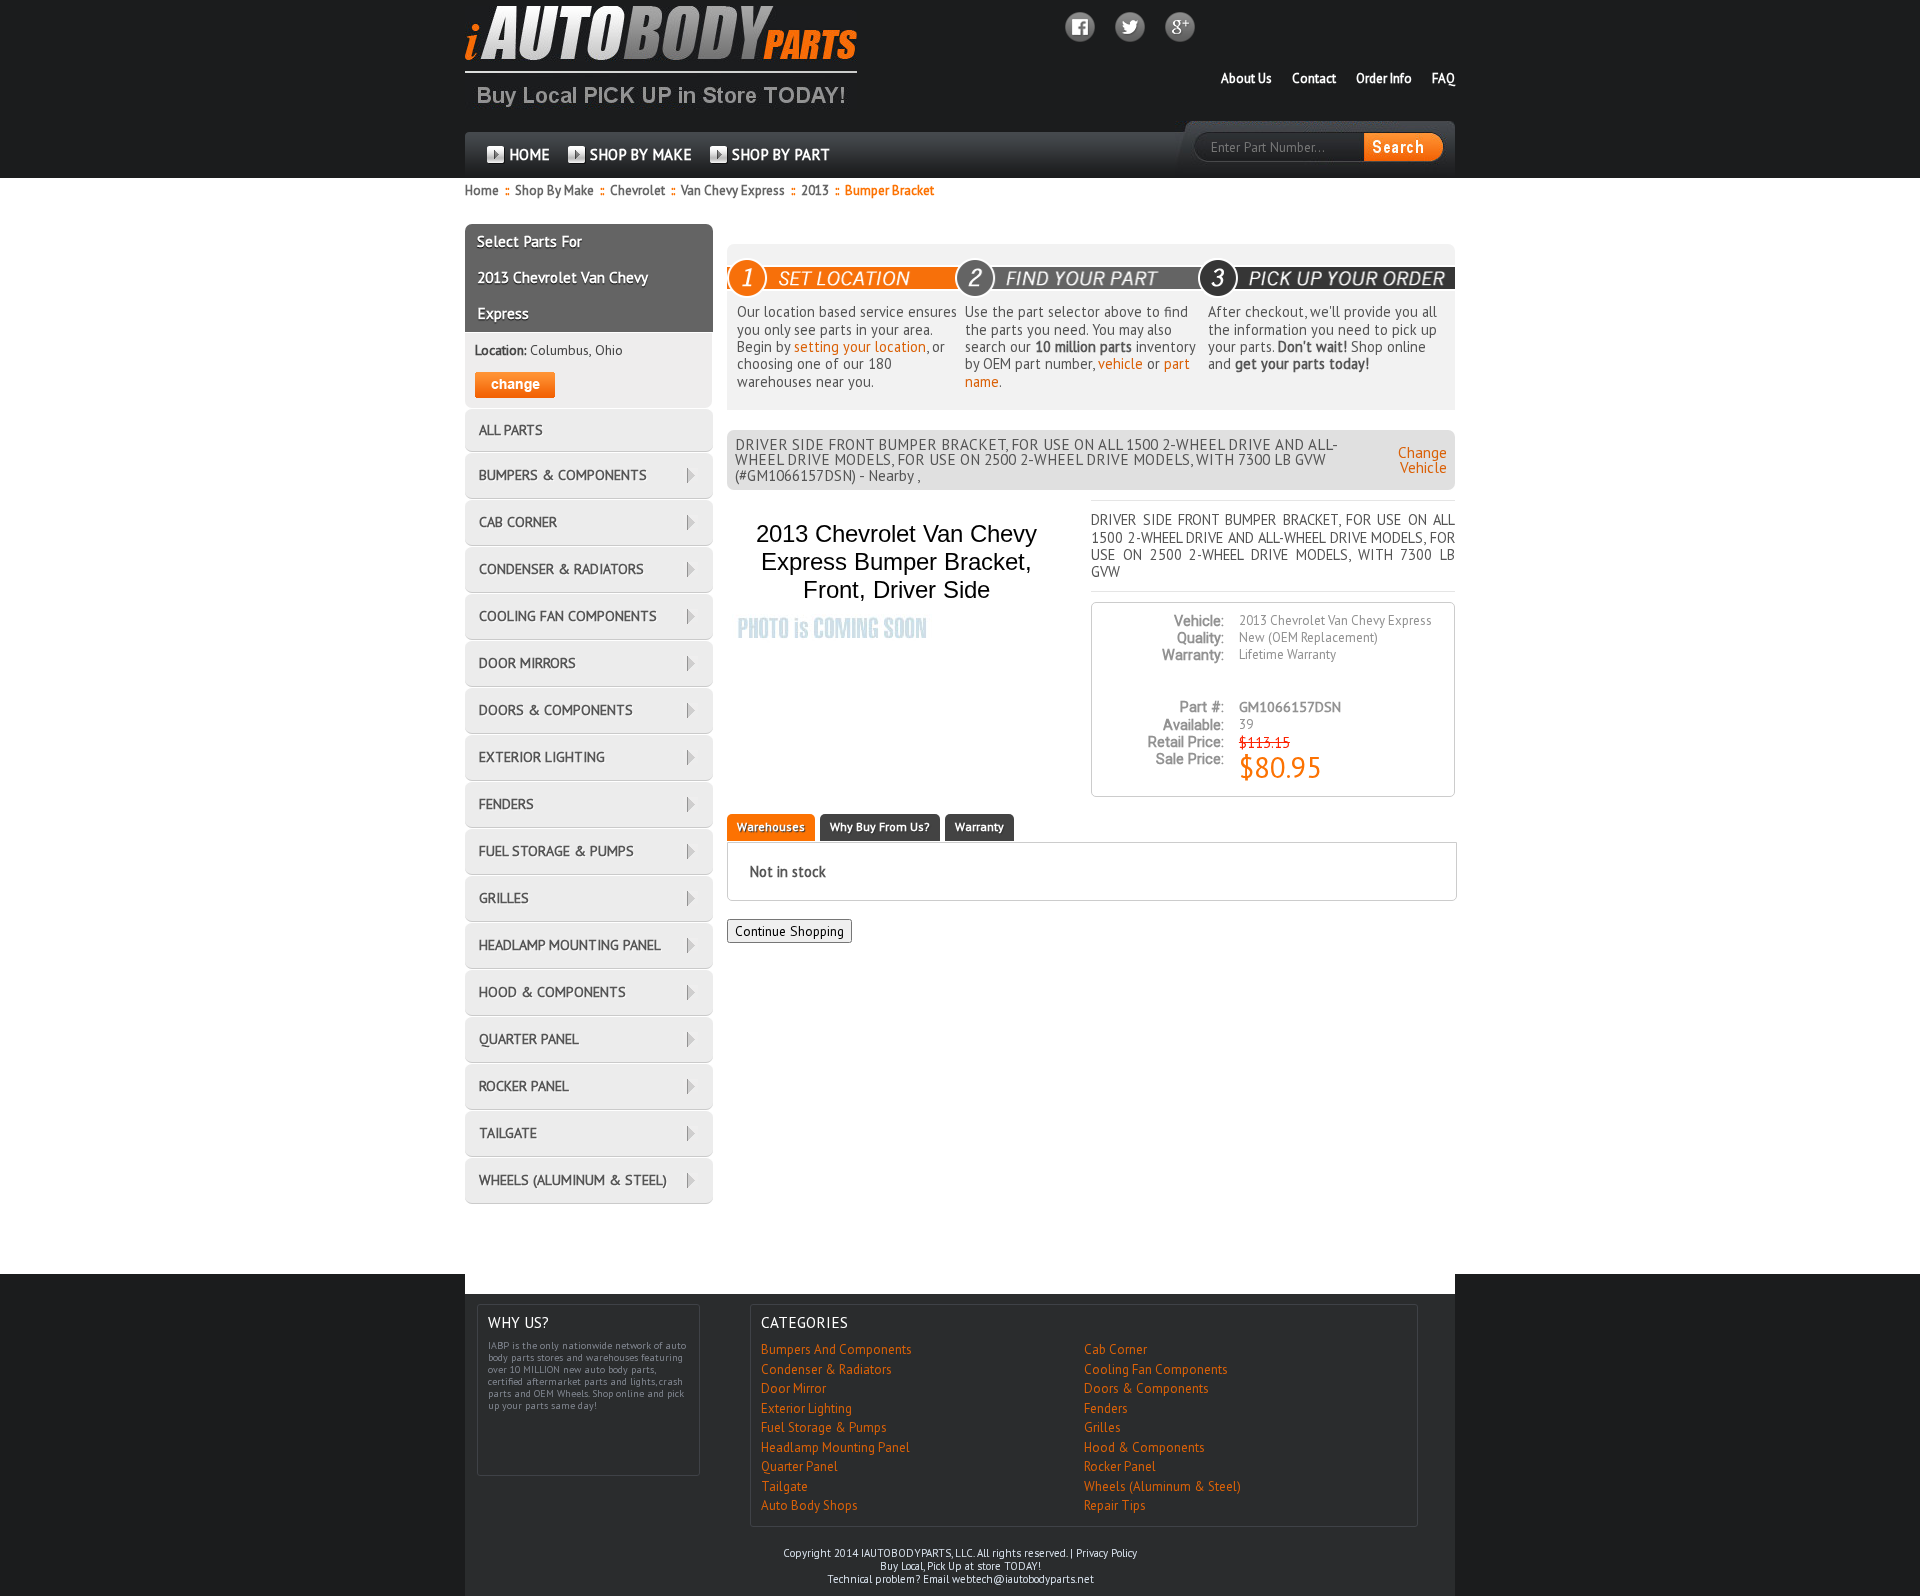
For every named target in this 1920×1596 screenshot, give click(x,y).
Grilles (1102, 1427)
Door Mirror (793, 1388)
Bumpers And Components (836, 1349)
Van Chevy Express (734, 190)
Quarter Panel (799, 1466)
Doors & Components (1146, 1388)
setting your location (860, 346)
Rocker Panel (1120, 1466)
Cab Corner (1115, 1349)
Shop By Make (554, 190)
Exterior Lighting (806, 1408)
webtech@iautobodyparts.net (1023, 1579)
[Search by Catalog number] (1403, 147)
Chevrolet (639, 190)
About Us (1246, 78)
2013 (816, 190)
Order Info (1384, 78)
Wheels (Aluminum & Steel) (1162, 1486)
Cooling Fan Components (1156, 1369)
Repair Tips (1115, 1505)
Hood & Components (1144, 1447)
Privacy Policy (1106, 1553)
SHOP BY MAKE (641, 154)
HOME (529, 154)
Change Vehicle (1422, 460)
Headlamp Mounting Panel (835, 1447)
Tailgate (784, 1486)
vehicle (1120, 363)
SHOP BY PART (781, 154)
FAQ (1443, 78)
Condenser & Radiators (826, 1369)
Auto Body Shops (809, 1505)
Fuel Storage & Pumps (824, 1427)
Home (482, 190)
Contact (1314, 78)
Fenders (1106, 1408)
